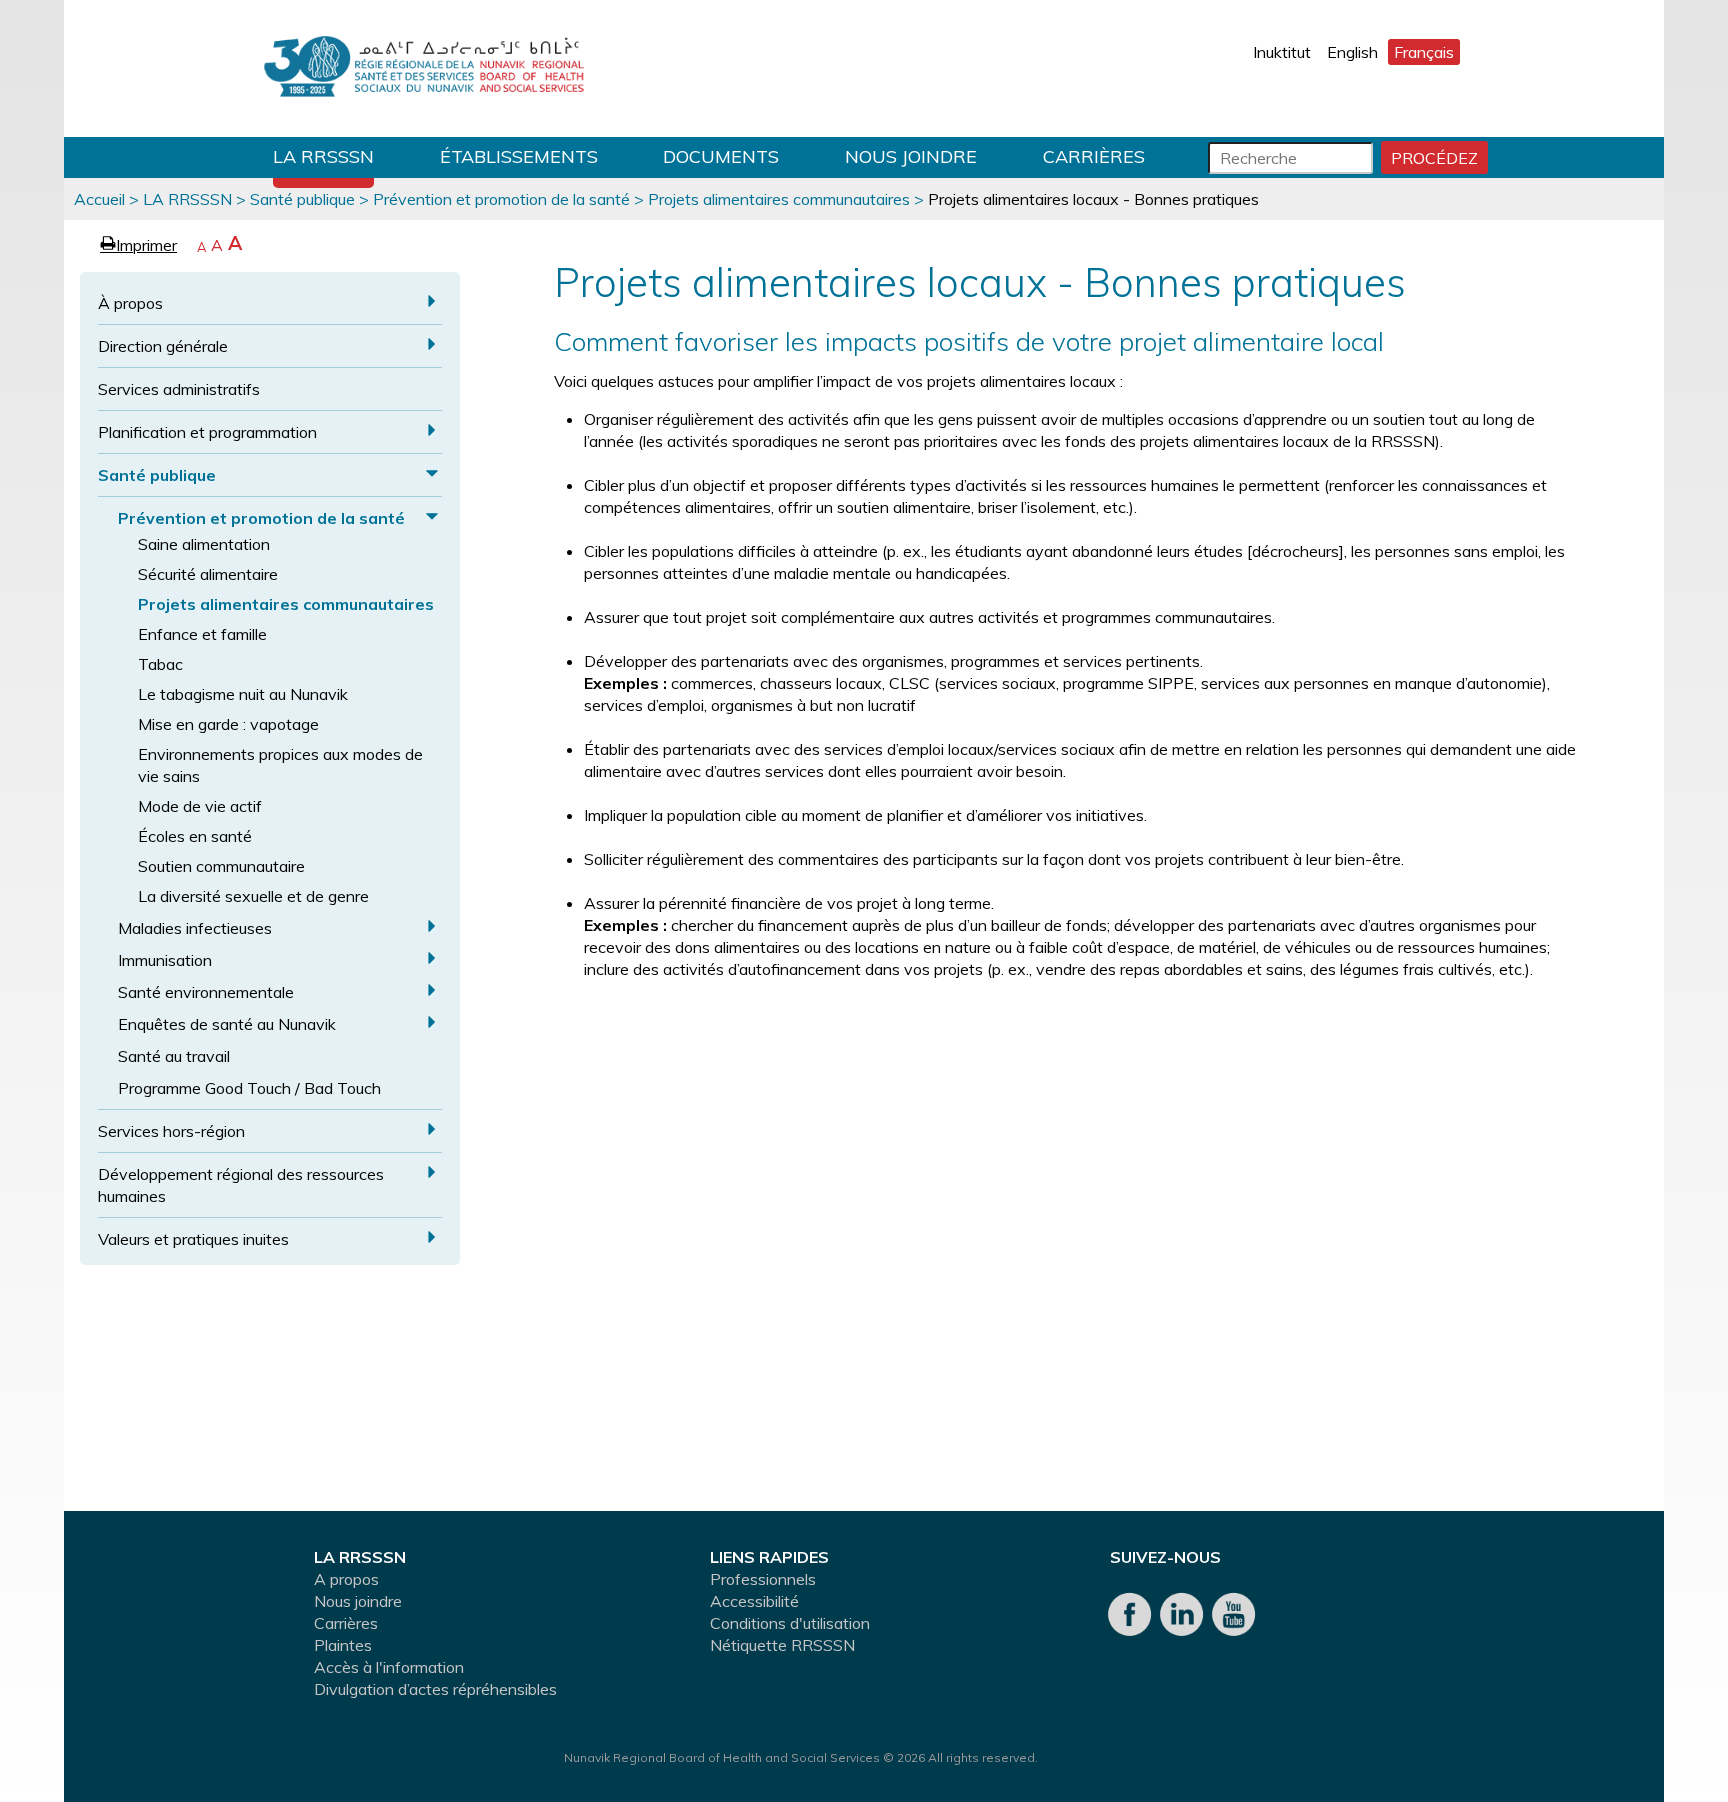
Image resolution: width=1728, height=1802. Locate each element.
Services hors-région (171, 1131)
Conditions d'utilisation (790, 1623)
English (1352, 52)
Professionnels (763, 1579)
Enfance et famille (202, 634)
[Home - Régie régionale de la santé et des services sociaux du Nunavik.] (424, 68)
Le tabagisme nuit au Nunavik (243, 694)
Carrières (1094, 156)
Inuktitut (1282, 52)
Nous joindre (911, 156)
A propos (346, 1579)
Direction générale (163, 346)
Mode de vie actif (200, 806)
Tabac (160, 664)
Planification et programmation (207, 432)
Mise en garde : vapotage (228, 724)
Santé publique (302, 199)
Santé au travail (174, 1056)
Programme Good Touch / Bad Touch (249, 1088)
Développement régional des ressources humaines (241, 1185)
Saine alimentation (204, 544)
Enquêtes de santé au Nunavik (227, 1024)
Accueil (99, 199)
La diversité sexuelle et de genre (253, 896)
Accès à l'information (389, 1667)
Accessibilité (754, 1601)
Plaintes (343, 1645)
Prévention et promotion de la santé (501, 199)
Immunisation (165, 960)
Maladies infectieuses (195, 928)
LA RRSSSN (323, 156)
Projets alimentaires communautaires (779, 199)
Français (1424, 52)
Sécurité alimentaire (208, 574)
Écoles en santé (195, 836)
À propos (130, 303)
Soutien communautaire (221, 866)
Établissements (519, 156)
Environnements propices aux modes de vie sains (280, 765)
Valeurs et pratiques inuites (193, 1239)
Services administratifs (179, 389)
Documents (721, 156)
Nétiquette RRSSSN (782, 1645)
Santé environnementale (206, 992)
